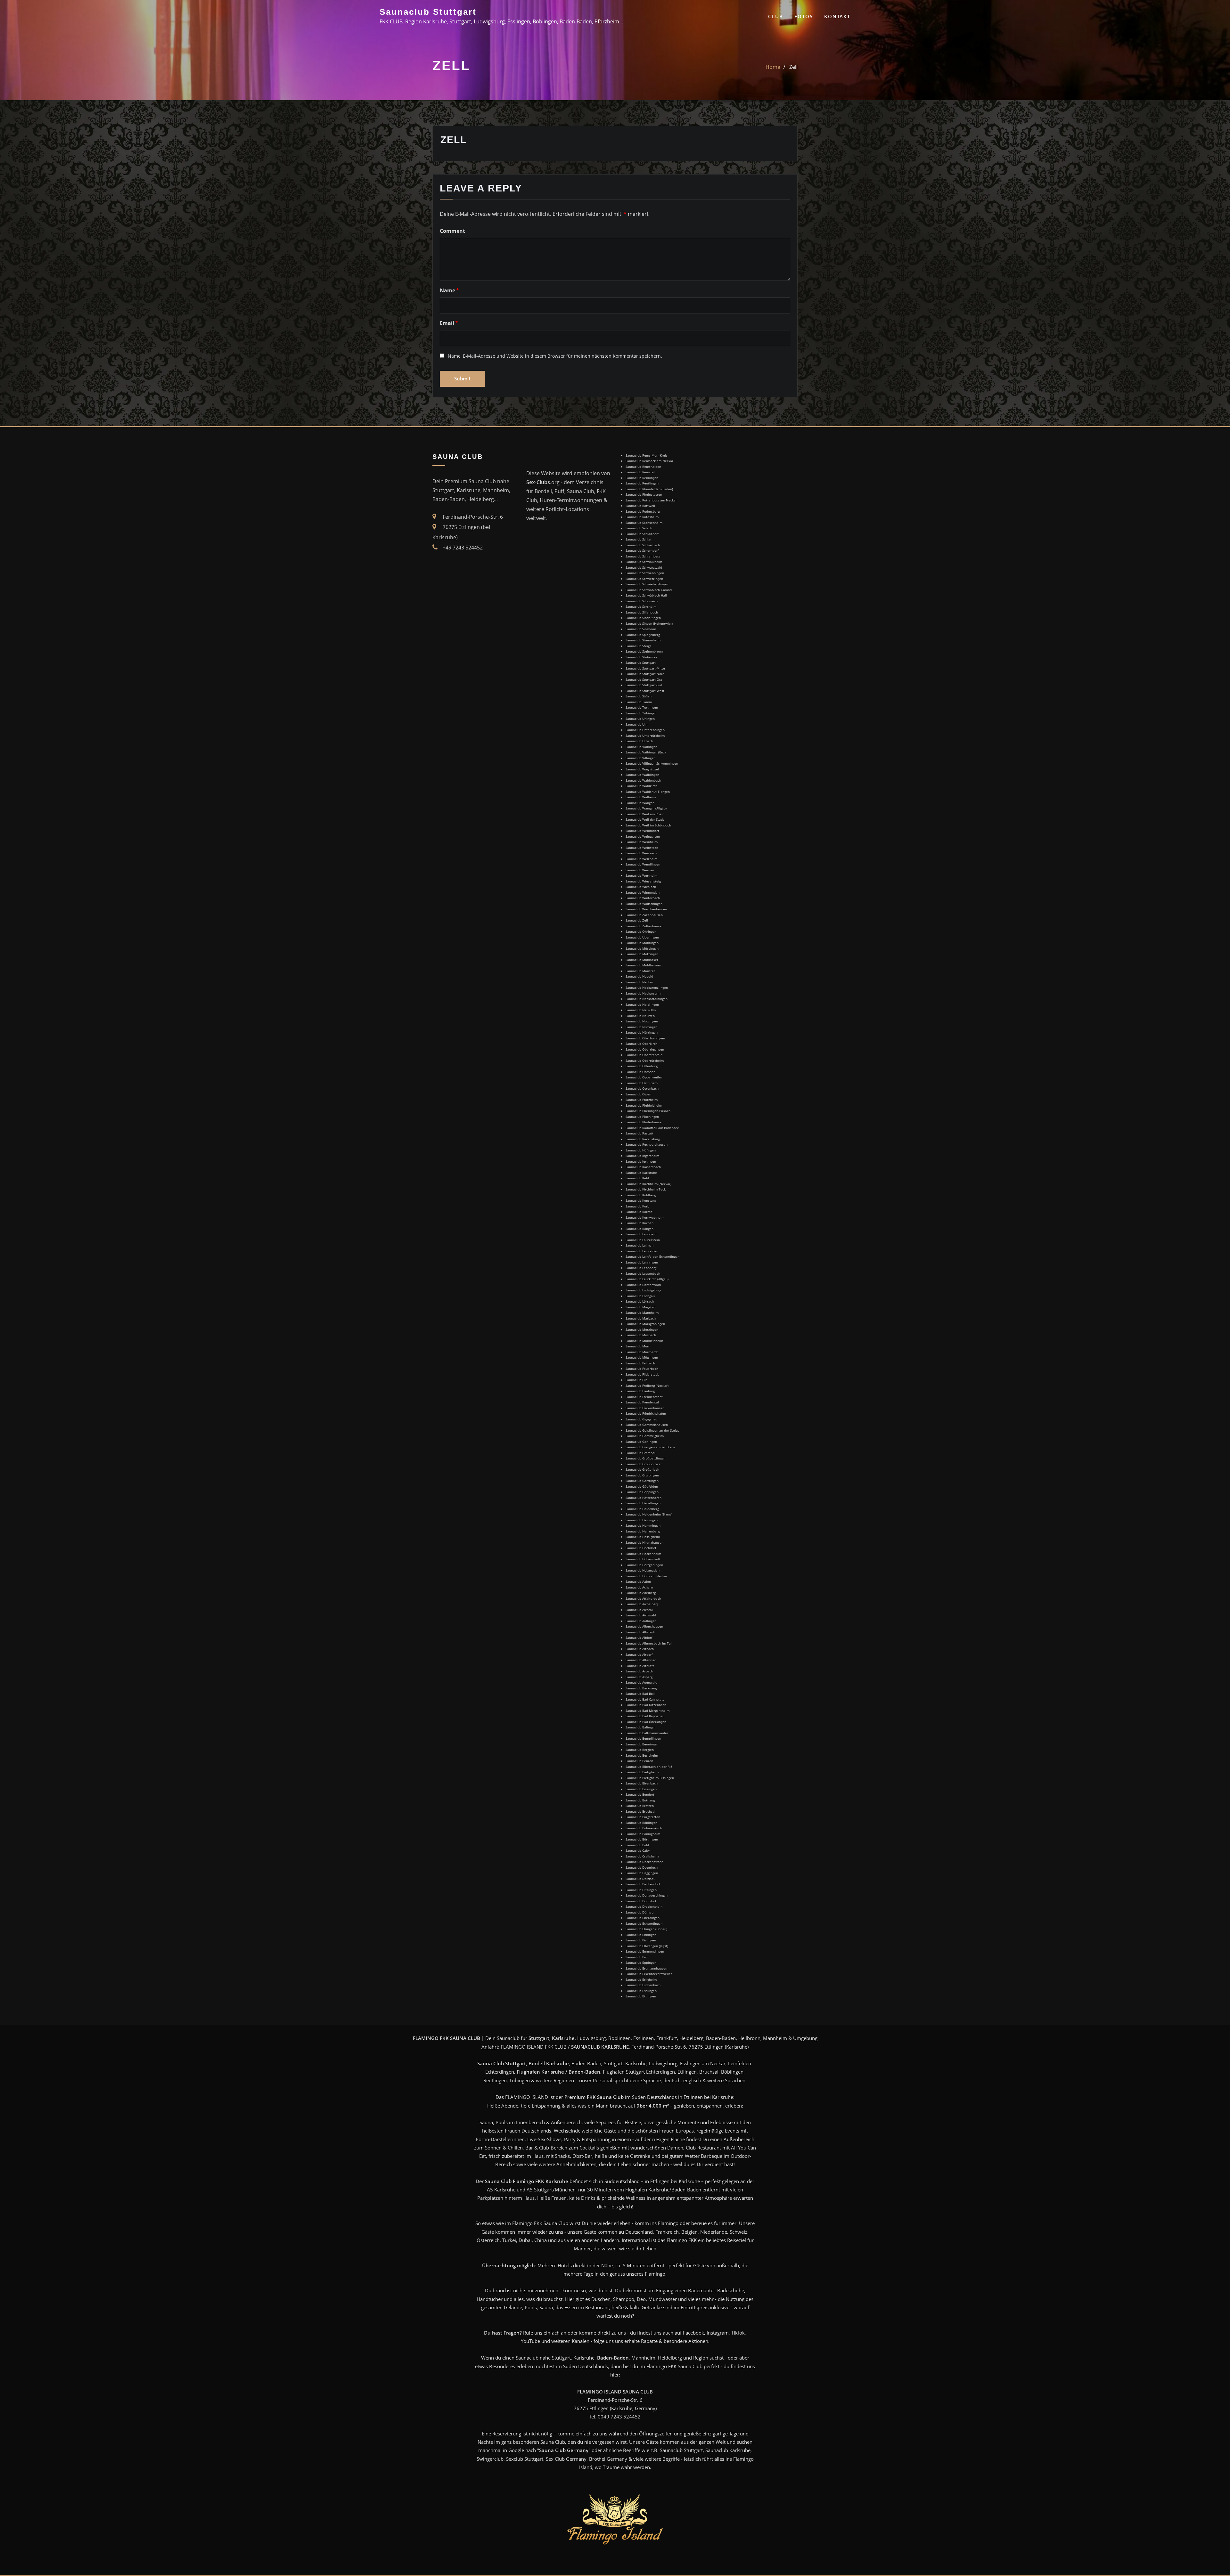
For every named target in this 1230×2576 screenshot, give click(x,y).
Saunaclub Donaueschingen (647, 1895)
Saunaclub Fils (636, 1380)
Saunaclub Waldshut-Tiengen (648, 792)
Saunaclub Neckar (639, 982)
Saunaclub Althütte (640, 1666)
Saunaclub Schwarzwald (644, 567)
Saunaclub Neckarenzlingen (647, 987)
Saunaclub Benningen (642, 1744)
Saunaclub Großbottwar (644, 1464)
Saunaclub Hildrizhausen (644, 1542)
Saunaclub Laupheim (641, 1234)
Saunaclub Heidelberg (642, 1509)
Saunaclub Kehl (637, 1178)
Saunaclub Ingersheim (642, 1156)
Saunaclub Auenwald (641, 1682)
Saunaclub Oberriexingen (645, 1049)
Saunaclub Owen (638, 1094)
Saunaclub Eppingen (641, 1962)
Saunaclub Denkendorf (643, 1884)
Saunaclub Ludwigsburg (643, 1290)
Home (773, 67)
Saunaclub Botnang (640, 1800)
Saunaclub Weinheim (642, 842)
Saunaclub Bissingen (641, 1789)
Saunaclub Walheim (641, 797)
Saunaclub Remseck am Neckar (649, 461)
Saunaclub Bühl (637, 1845)
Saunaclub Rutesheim (642, 517)
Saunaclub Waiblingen (642, 775)
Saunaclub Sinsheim (641, 629)
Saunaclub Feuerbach (642, 1369)
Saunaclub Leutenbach (643, 1273)
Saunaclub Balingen (640, 1727)
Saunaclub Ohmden (640, 1072)
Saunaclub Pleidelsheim (644, 1105)
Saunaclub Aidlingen (641, 1621)
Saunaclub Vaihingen (641, 747)
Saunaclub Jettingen (641, 1161)
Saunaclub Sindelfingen (643, 618)
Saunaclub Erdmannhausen (646, 1968)
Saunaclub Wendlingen (643, 864)
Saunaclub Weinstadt (642, 848)
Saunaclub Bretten (640, 1806)
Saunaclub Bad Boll (640, 1694)
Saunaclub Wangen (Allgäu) (646, 808)
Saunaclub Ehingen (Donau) (646, 1929)
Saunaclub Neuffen (640, 1016)
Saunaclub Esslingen (641, 1991)
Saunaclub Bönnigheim (643, 1834)
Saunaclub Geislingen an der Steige (652, 1430)
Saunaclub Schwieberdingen (647, 584)
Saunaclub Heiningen (642, 1520)
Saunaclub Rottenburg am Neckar (651, 500)
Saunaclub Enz (637, 1957)
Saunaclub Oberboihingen (645, 1038)
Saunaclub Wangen (640, 803)
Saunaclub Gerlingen (641, 1442)
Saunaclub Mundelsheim (644, 1341)
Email (449, 323)
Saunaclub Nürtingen (642, 1032)
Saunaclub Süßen (639, 696)
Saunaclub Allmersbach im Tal (649, 1643)
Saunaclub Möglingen (642, 1357)
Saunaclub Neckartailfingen (647, 999)
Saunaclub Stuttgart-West (645, 691)
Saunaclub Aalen (638, 1581)
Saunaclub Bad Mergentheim (648, 1711)
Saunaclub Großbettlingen (645, 1458)
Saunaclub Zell (637, 920)
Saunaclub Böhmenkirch (644, 1828)
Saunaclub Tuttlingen (642, 707)
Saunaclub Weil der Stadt (645, 819)
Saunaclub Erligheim (641, 1979)
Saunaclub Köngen (640, 1229)
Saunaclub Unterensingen (645, 730)
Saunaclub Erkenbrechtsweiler (649, 1974)
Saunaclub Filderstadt (642, 1374)
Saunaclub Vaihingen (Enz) (646, 752)
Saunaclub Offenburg (642, 1066)
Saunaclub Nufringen (641, 1027)
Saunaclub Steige (639, 646)
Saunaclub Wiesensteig (643, 881)
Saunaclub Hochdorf (641, 1548)
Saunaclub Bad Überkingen (646, 1722)
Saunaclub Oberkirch (641, 1044)
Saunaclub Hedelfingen (643, 1503)
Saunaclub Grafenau (641, 1453)
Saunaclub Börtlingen (642, 1839)
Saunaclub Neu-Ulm (641, 1010)
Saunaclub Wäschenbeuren (646, 909)
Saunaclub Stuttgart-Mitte (645, 668)
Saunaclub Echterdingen (644, 1923)
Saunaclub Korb (637, 1206)
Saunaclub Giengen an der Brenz (650, 1447)
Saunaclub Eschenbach (643, 1985)
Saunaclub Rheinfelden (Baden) (649, 489)
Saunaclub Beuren (639, 1761)
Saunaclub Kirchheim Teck (646, 1189)
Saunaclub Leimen (640, 1245)
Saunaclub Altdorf (639, 1654)
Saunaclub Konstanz (641, 1200)
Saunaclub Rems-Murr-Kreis (647, 455)
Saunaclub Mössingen (642, 948)
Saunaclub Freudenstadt (644, 1397)
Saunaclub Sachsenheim (644, 523)
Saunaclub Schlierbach (643, 545)
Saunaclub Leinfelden (642, 1251)
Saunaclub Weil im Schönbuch (648, 825)
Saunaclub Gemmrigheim (645, 1436)
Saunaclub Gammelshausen (647, 1425)
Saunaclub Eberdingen (643, 1918)
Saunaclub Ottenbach (642, 1088)
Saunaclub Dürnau (640, 1912)
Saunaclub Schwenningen (645, 573)
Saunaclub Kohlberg (641, 1195)
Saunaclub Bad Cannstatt (645, 1699)
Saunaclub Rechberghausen (647, 1144)
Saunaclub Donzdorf (641, 1901)
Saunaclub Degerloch (642, 1867)
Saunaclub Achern (639, 1587)
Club (776, 16)
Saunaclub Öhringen (641, 931)
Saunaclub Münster (640, 971)
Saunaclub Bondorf (640, 1794)
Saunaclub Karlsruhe (641, 1173)
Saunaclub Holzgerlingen (644, 1565)
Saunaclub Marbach (641, 1318)
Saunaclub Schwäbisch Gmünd (649, 590)
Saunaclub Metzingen (642, 1329)
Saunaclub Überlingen (642, 937)
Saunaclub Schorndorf (642, 550)
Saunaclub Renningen (642, 478)
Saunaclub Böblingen (641, 1823)
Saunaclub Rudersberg (643, 511)
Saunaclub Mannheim (642, 1312)
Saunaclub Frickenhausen (645, 1408)
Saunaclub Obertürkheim (645, 1060)
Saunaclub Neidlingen (642, 1004)
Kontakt (837, 16)
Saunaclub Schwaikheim (644, 562)
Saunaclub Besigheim (642, 1755)
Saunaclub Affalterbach (643, 1598)
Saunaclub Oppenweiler (644, 1077)
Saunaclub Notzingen (642, 1021)
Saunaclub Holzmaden (643, 1570)
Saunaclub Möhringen (642, 943)
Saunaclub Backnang (641, 1688)
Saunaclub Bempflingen (643, 1738)
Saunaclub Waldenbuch (643, 780)
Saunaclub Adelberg (641, 1593)
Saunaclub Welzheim (641, 859)
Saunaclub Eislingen (641, 1940)
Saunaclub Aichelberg (642, 1604)
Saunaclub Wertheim (641, 875)
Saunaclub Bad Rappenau (645, 1716)
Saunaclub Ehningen (641, 1935)
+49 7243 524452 (463, 548)
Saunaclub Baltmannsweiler (647, 1733)
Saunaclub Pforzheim (642, 1100)
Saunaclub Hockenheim (643, 1554)
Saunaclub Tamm (639, 702)
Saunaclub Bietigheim (642, 1772)
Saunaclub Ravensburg (643, 1139)
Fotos (804, 16)
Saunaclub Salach (639, 528)
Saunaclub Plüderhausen (644, 1122)
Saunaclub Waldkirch (641, 786)
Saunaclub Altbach (640, 1649)
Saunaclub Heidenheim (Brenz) (649, 1514)
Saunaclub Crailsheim (642, 1856)
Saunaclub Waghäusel (642, 769)
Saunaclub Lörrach (640, 1301)
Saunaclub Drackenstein (644, 1906)
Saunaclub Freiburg (640, 1391)
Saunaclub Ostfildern (642, 1083)
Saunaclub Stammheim (643, 640)
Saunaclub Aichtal (639, 1610)
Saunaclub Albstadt (640, 1632)
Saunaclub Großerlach (642, 1469)
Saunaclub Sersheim (641, 606)
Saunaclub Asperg (639, 1677)
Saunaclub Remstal (640, 472)
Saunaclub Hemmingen (643, 1525)
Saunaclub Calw (638, 1850)
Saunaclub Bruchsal (640, 1811)
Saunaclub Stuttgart (428, 12)
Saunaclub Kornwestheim (645, 1217)
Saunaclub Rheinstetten (644, 494)
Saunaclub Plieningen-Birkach (648, 1111)
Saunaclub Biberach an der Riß (649, 1767)
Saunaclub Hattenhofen (644, 1498)
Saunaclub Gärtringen (642, 1481)
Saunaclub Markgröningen (645, 1324)
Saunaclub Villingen (640, 758)
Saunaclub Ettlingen (641, 1996)
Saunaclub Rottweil (640, 506)
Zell (793, 67)
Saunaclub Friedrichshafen (646, 1413)
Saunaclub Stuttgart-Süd (644, 685)
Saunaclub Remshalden (643, 467)
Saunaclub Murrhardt (642, 1352)
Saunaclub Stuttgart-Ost (644, 679)
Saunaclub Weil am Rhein (645, 814)
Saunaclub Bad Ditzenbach (646, 1705)
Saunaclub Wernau (640, 870)
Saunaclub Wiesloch (641, 887)
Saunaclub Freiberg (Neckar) (647, 1386)
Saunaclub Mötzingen (642, 954)
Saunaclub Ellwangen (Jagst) (647, 1946)
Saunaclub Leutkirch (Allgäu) (647, 1279)
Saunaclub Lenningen (642, 1262)
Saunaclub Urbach (639, 741)
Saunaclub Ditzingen (641, 1890)
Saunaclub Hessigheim (643, 1537)
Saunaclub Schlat (639, 539)
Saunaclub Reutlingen (642, 483)
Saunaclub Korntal (640, 1212)
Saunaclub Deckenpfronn (644, 1862)
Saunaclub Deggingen (642, 1873)
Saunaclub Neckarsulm (643, 993)
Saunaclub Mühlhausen (643, 965)
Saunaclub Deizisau (640, 1879)
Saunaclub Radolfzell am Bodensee (652, 1128)
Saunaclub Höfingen (641, 1150)
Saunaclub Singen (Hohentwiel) (649, 623)
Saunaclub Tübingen (641, 713)
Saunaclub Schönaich (642, 601)
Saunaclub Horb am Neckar (646, 1576)
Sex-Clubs (538, 482)
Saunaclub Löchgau (640, 1296)
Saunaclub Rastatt (640, 1133)
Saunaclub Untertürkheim (645, 735)
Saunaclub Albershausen (644, 1626)
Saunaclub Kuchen (640, 1223)
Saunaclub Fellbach (640, 1363)
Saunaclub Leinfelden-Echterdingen (652, 1256)
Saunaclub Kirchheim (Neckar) (648, 1184)
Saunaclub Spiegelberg (643, 635)
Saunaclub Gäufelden (642, 1486)
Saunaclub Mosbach (641, 1335)
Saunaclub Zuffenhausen (644, 926)
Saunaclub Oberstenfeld (644, 1055)
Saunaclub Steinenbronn (644, 651)
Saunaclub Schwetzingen (644, 579)
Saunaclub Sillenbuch (642, 612)
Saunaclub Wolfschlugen (644, 904)
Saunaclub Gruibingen (642, 1475)
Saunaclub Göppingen (642, 1492)
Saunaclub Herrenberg (643, 1531)
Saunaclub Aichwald (641, 1615)
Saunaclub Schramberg (643, 556)
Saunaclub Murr (638, 1346)
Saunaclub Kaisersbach (643, 1167)
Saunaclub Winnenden (643, 892)
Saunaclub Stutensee (642, 657)
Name (449, 290)
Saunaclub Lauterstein (643, 1240)
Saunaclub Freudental (642, 1402)
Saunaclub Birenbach (642, 1783)
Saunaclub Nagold (639, 976)
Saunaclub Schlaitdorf (642, 534)
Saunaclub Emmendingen (645, 1951)
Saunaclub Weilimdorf (642, 831)
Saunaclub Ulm (637, 724)
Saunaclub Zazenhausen (644, 915)
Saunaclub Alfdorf (639, 1637)
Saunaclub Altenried (641, 1660)
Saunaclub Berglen (640, 1750)
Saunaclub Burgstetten (643, 1817)
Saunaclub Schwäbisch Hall (646, 595)
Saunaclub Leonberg (641, 1268)
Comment (452, 231)
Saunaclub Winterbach (643, 898)
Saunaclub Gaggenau (641, 1419)
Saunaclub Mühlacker (642, 960)
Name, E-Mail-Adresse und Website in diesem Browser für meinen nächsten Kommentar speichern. (555, 356)
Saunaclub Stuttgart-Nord (645, 674)
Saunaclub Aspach (639, 1671)
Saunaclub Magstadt (641, 1307)
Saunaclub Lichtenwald (643, 1285)
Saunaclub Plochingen (642, 1117)
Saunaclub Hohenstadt (643, 1559)
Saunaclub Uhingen (640, 719)
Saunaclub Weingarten (643, 836)
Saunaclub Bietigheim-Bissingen (650, 1778)
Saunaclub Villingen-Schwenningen (652, 763)
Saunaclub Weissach (641, 853)
